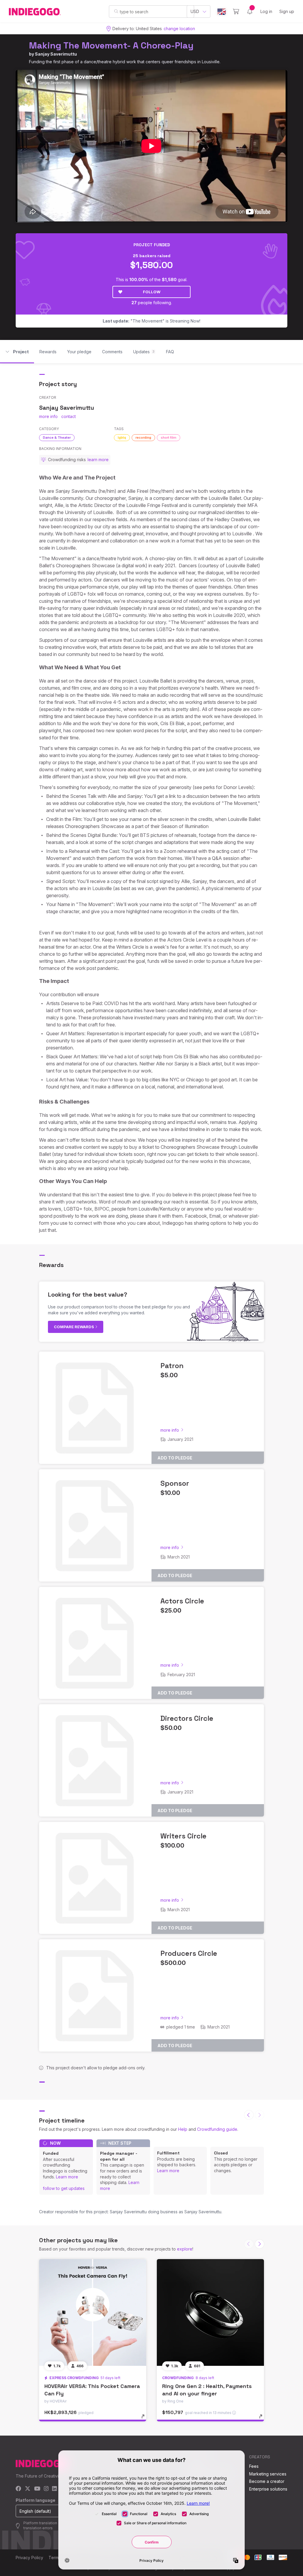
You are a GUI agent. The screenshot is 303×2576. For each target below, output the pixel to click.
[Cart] (236, 12)
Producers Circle (189, 1953)
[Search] (116, 11)
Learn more (67, 2177)
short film (169, 438)
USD (195, 11)
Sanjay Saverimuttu (56, 54)
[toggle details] (146, 2419)
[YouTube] (37, 2489)
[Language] (222, 12)
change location (179, 29)
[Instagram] (46, 2489)
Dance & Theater (57, 438)
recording (143, 438)
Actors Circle (182, 1601)
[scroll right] (260, 2244)
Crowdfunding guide (217, 2129)
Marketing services (268, 2474)
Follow (152, 292)
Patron (172, 1366)
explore (185, 2249)
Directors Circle (187, 1718)
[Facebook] (18, 2489)
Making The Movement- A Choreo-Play (111, 45)
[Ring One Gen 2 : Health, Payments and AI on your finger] (210, 2313)
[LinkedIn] (54, 2489)
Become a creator (267, 2481)
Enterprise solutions (268, 2489)
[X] (28, 2489)
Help (183, 2129)
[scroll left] (249, 2115)
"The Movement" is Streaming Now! (151, 321)
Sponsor (175, 1483)
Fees (254, 2466)
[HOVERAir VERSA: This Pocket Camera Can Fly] (93, 2313)
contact (69, 416)
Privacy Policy (29, 2558)
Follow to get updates (64, 2188)
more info (48, 416)
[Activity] (250, 12)
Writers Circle (183, 1836)
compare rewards (74, 1327)
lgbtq (122, 438)
